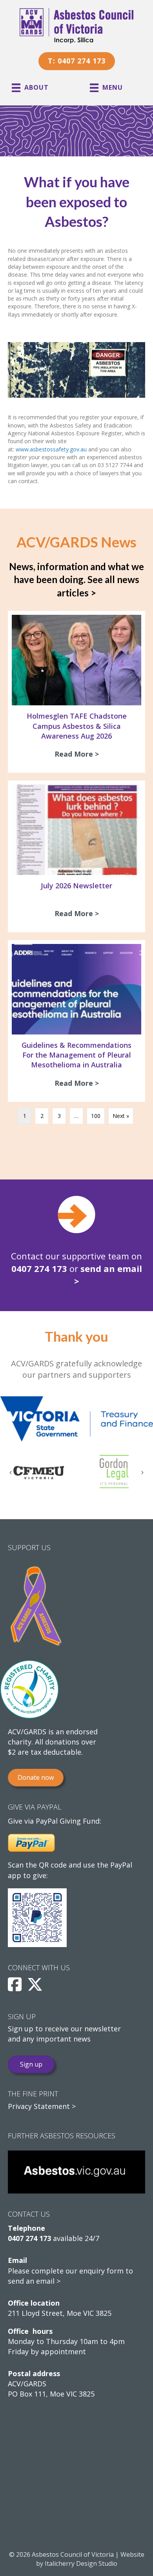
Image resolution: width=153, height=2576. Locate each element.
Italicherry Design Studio (81, 2563)
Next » (121, 1116)
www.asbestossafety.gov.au (51, 449)
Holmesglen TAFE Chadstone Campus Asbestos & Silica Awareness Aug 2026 (77, 726)
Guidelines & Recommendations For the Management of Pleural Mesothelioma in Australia (76, 1055)
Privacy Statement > (42, 2106)
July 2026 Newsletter (76, 886)
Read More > (79, 754)
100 (96, 1116)
